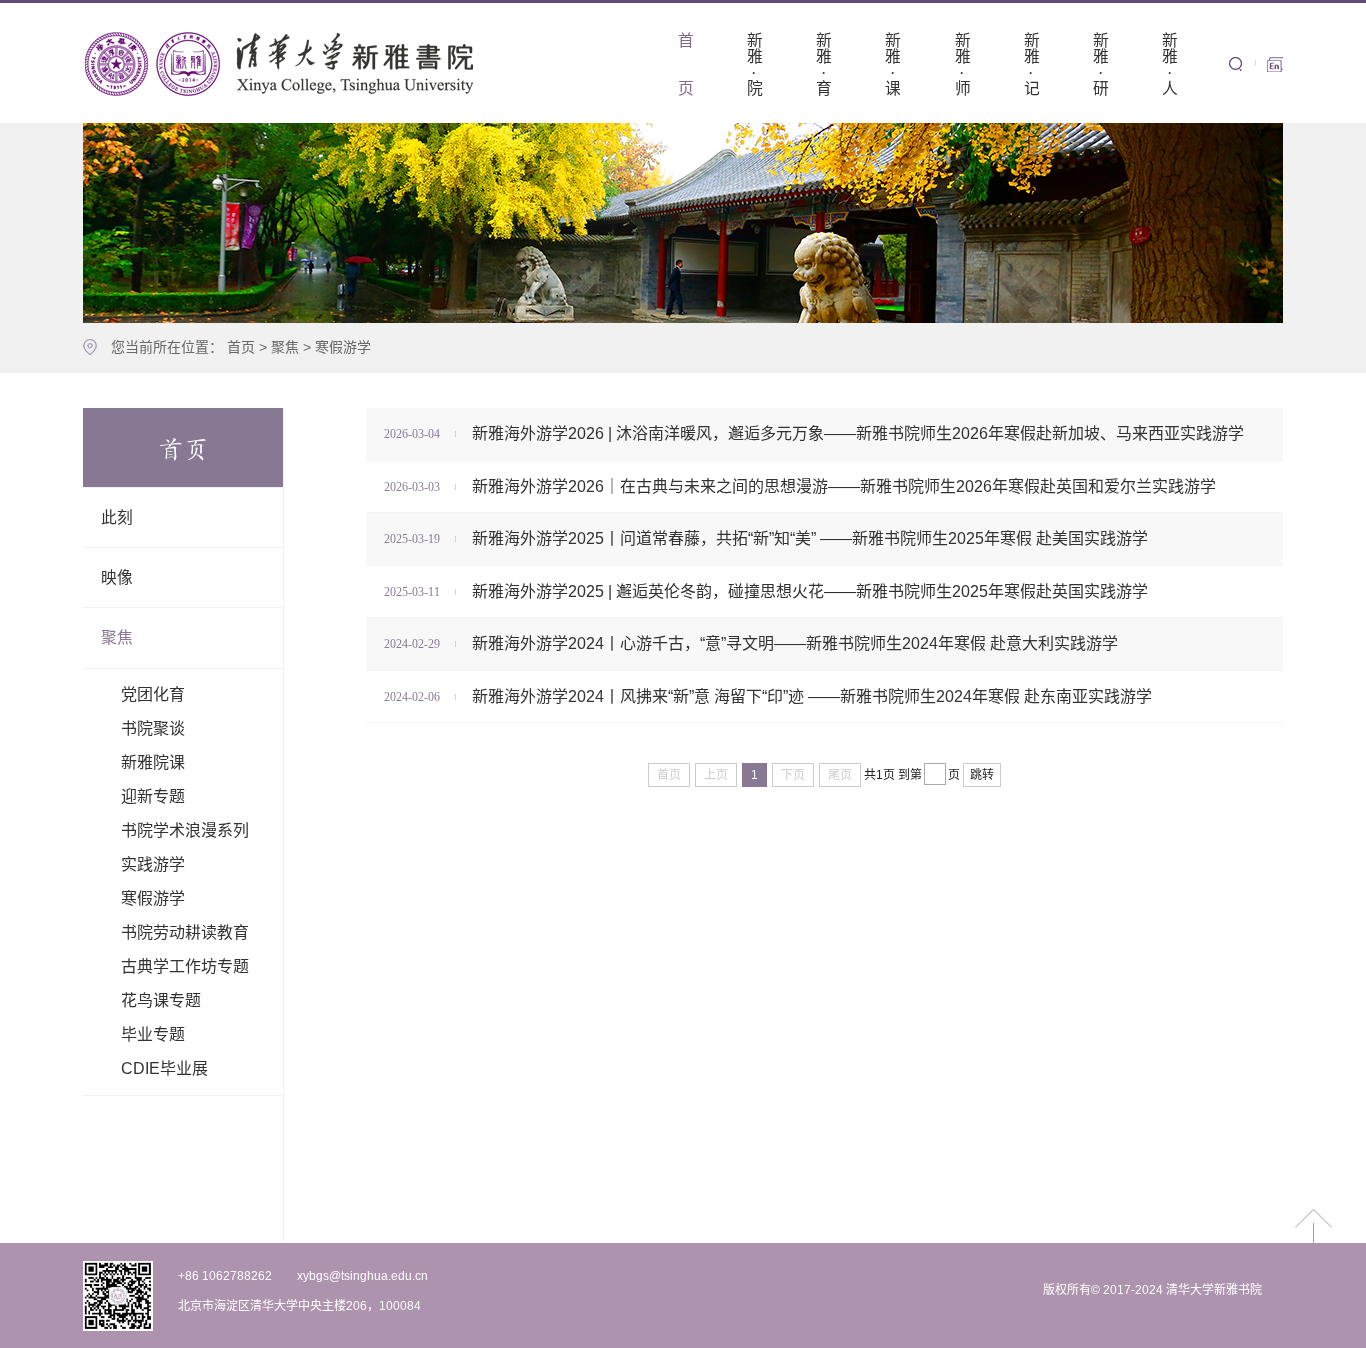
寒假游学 (343, 347)
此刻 (117, 517)
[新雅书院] (283, 63)
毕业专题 (153, 1034)
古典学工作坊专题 (185, 966)
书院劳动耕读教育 (185, 932)
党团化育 (153, 694)
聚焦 (285, 347)
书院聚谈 (153, 728)
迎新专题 (153, 796)
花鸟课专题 (161, 1000)
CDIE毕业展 (164, 1068)
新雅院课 (153, 762)
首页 (241, 347)
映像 (117, 577)
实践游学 (153, 864)
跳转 (982, 775)
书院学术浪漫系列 (185, 830)
